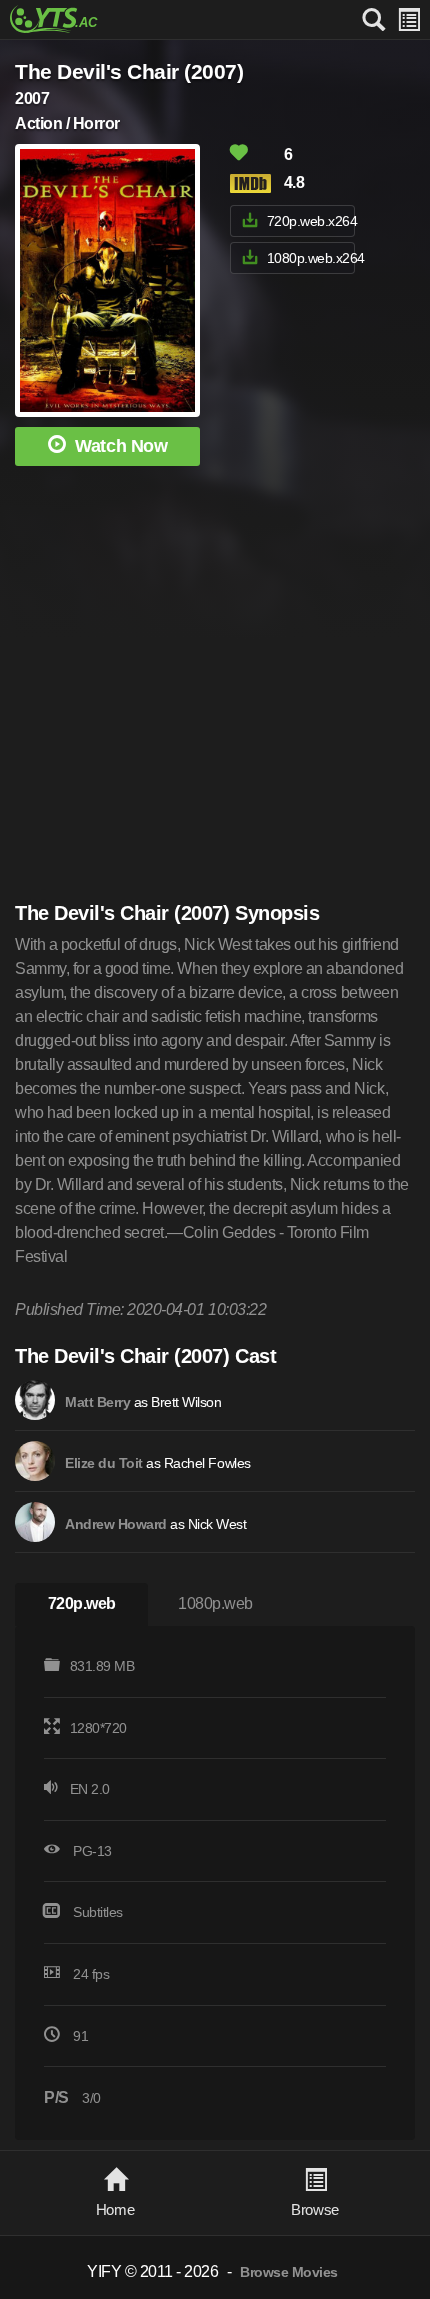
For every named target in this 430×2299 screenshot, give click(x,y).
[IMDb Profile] (35, 1400)
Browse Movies (289, 2272)
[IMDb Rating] (255, 183)
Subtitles (98, 1912)
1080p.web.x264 (311, 258)
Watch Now (121, 446)
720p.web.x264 (311, 221)
